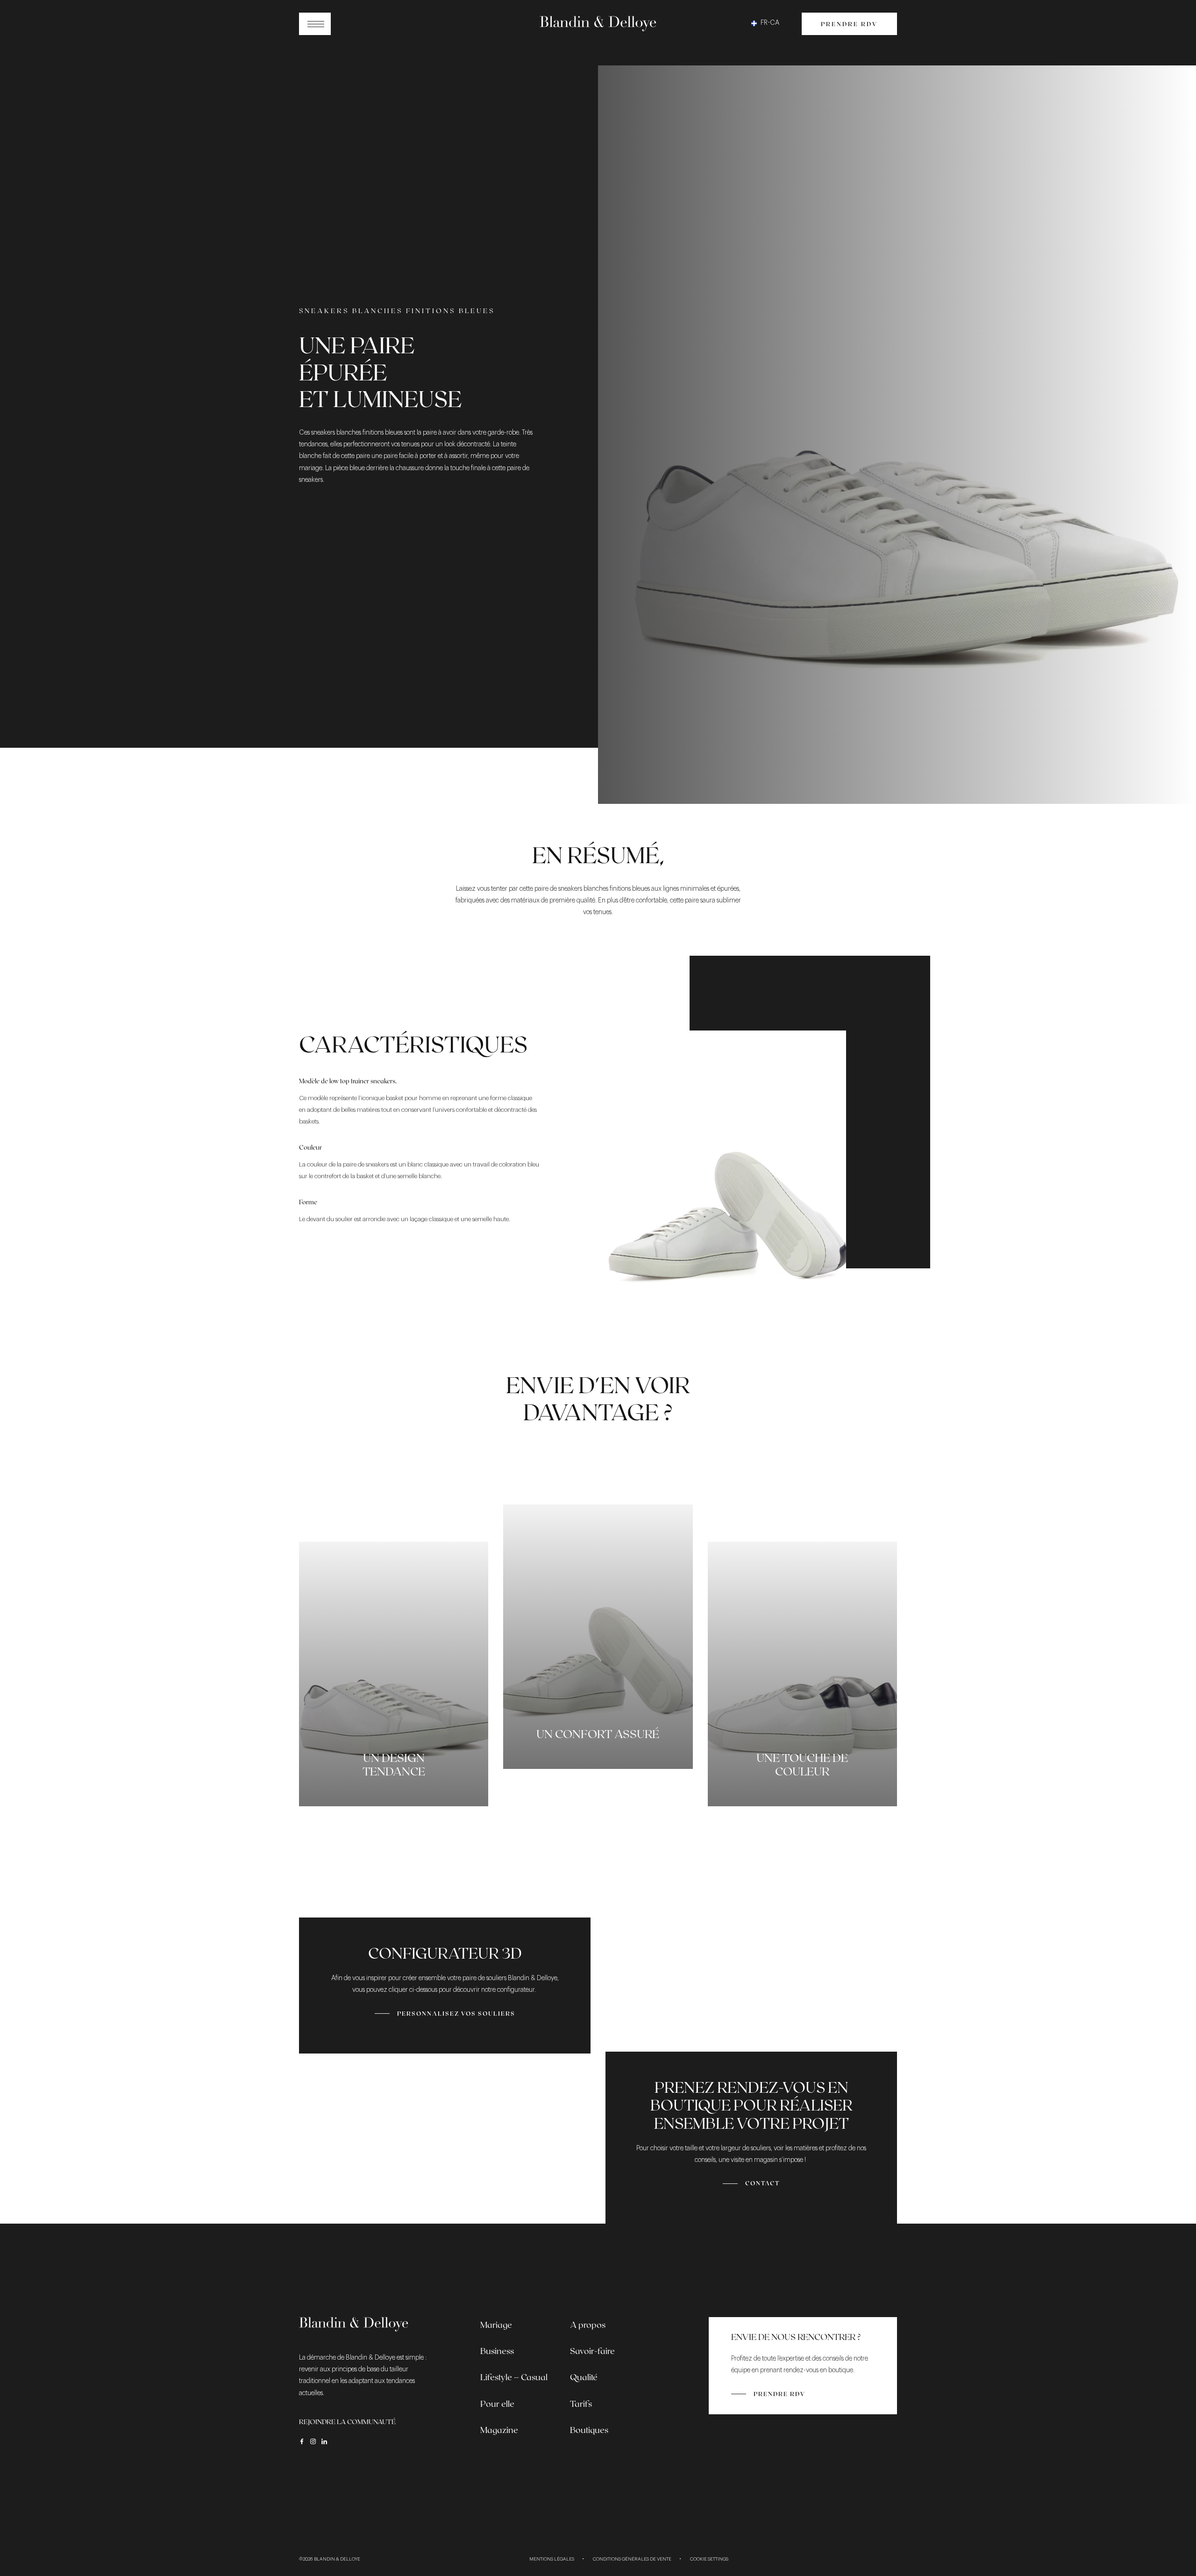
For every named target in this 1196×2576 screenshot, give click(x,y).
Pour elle (497, 2404)
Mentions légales (552, 2559)
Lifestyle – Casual (514, 2377)
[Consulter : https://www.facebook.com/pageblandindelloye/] (302, 2441)
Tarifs (581, 2404)
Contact (762, 2183)
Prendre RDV (849, 24)
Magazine (499, 2430)
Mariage (496, 2325)
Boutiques (589, 2430)
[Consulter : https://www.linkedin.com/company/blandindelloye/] (324, 2441)
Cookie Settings (709, 2559)
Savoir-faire (592, 2351)
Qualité (584, 2377)
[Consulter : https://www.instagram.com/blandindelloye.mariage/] (313, 2441)
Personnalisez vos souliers (456, 2013)
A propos (588, 2325)
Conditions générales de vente (632, 2559)
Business (497, 2351)
